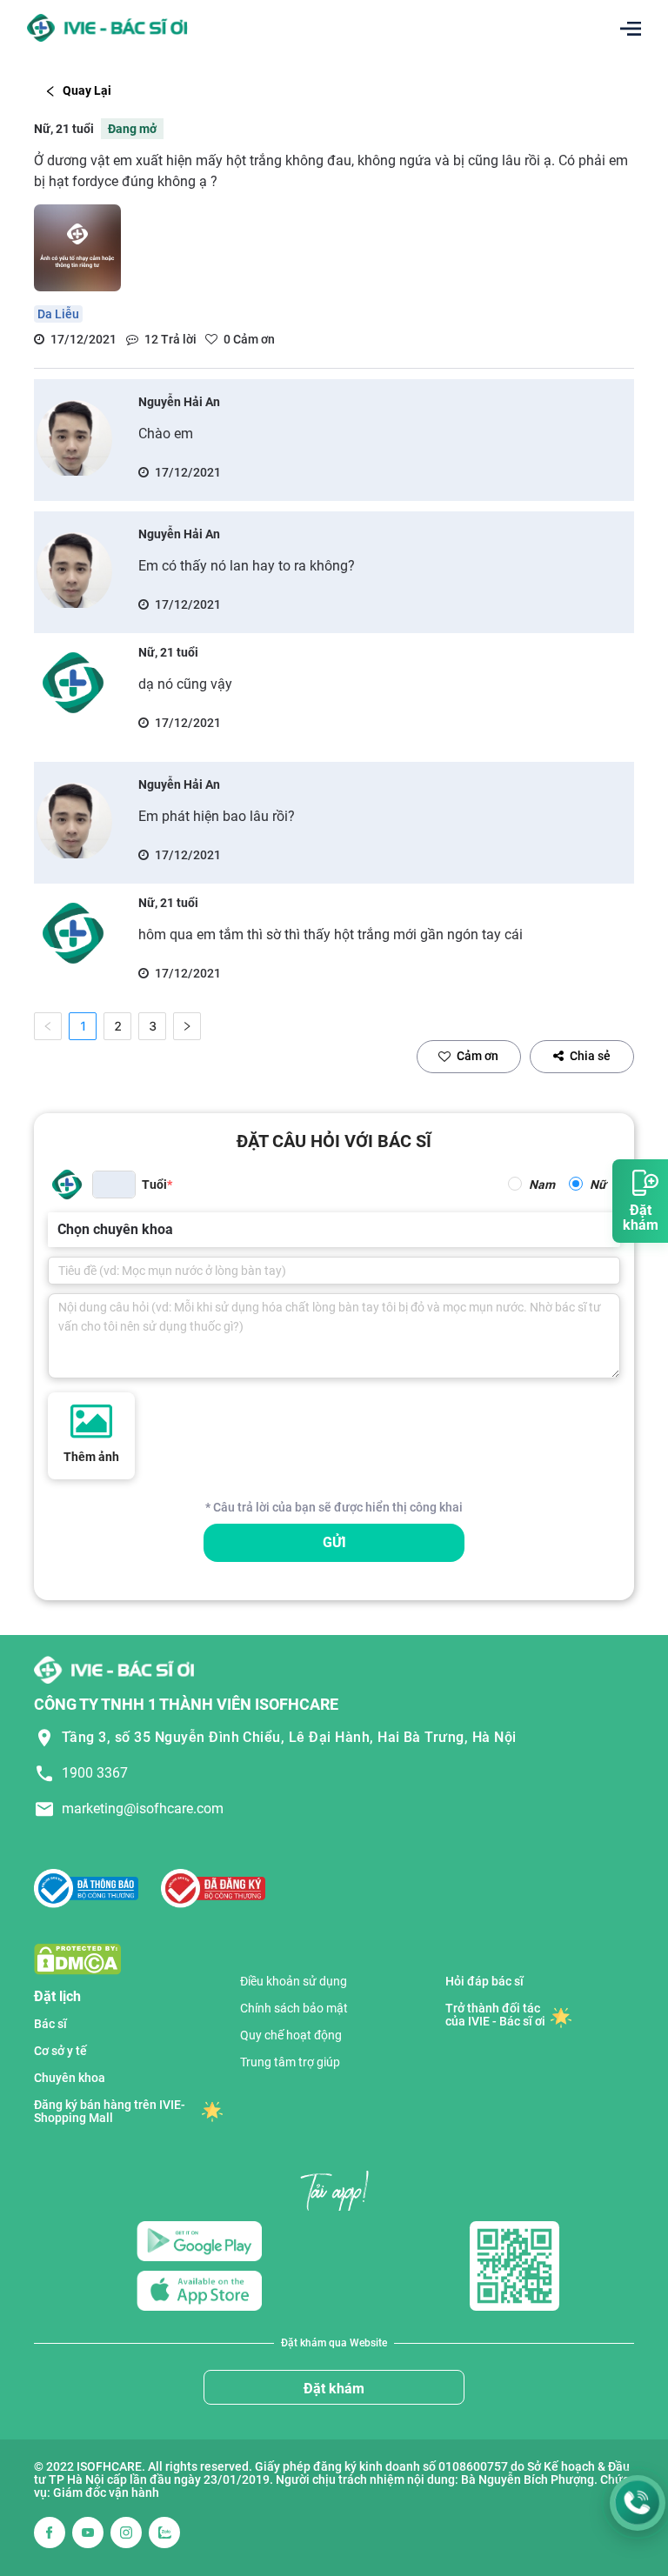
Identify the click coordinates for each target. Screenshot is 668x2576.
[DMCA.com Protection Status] (77, 1958)
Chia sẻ (590, 1056)
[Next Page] (187, 1026)
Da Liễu (58, 314)
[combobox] (59, 1230)
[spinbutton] (114, 1185)
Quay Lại (87, 90)
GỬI (334, 1542)
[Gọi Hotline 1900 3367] (638, 2503)
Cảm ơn (478, 1056)
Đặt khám (334, 2389)
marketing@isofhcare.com (143, 1809)
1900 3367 (95, 1773)
